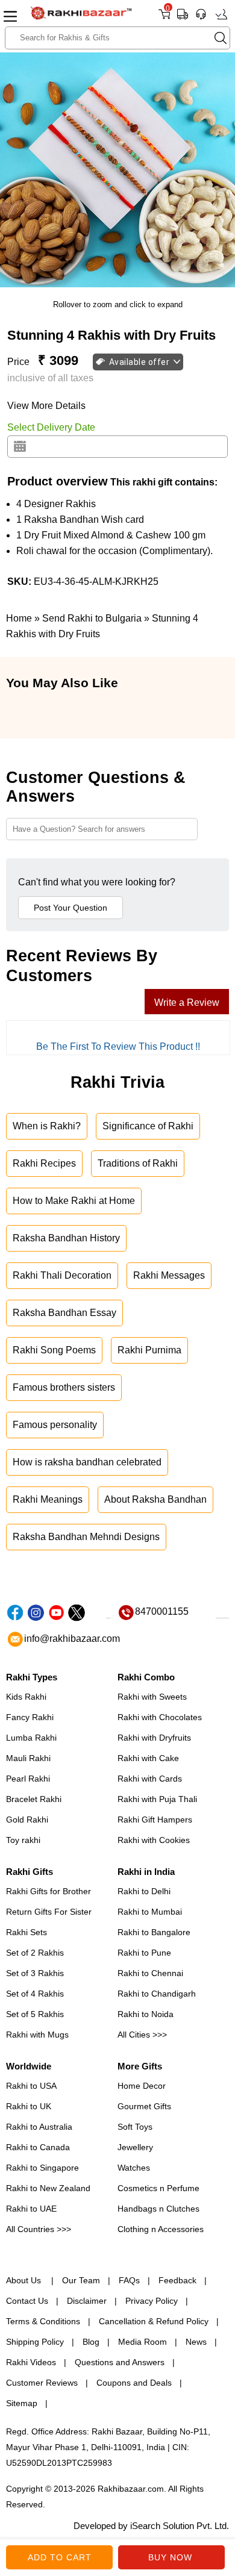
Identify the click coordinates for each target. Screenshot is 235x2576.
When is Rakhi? (47, 1126)
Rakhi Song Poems (54, 1350)
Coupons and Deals (134, 2383)
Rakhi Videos (31, 2362)
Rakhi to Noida (146, 2014)
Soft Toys (135, 2127)
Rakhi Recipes (44, 1163)
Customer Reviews (42, 2383)
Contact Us (27, 2301)
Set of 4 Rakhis (35, 1994)
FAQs (129, 2280)
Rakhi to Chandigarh (157, 1994)
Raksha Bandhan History (66, 1238)
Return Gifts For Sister (49, 1912)
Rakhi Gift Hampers (155, 1820)
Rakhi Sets (27, 1932)
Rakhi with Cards (150, 1779)
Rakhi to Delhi (144, 1891)
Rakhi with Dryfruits (154, 1738)
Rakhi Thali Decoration (62, 1275)
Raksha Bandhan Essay (64, 1313)
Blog (91, 2342)
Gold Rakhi (27, 1820)
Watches (134, 2168)
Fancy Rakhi (30, 1717)
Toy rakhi (23, 1840)
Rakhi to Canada (38, 2147)
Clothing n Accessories (161, 2229)
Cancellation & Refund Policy (154, 2321)
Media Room (143, 2342)
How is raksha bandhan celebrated (87, 1462)
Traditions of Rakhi (138, 1163)
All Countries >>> (39, 2229)
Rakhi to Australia (39, 2127)
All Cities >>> (142, 2035)
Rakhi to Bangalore (154, 1932)
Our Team (81, 2280)
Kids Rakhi (26, 1697)
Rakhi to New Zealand (48, 2188)
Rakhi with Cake (148, 1758)
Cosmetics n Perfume (158, 2188)
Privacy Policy (152, 2301)
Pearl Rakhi (28, 1779)
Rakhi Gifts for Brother (49, 1891)
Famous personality (55, 1425)
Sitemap (22, 2403)
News (196, 2342)
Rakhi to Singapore (42, 2168)
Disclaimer (87, 2301)
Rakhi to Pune (144, 1953)
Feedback (177, 2280)
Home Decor (142, 2086)
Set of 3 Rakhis (35, 1973)
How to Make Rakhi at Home (74, 1201)
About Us (25, 2280)
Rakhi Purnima (149, 1350)
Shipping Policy (35, 2342)
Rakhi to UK (29, 2106)
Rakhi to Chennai (150, 1973)
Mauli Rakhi (28, 1758)
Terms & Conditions (43, 2321)
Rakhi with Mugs (37, 2035)
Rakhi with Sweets (152, 1697)
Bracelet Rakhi (34, 1799)
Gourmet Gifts (144, 2106)
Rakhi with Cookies (154, 1840)
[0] (164, 18)
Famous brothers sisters (64, 1387)
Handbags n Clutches (158, 2209)
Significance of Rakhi (148, 1126)
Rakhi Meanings (48, 1499)
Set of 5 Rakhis (35, 2014)
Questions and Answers (120, 2362)
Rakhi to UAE (31, 2209)
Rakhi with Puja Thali (157, 1799)
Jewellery (135, 2147)
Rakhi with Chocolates (160, 1717)
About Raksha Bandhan (155, 1499)
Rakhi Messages (169, 1275)
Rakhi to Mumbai (150, 1912)
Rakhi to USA (31, 2086)
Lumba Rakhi (31, 1738)
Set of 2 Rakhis (35, 1953)
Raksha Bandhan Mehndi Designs (86, 1537)
